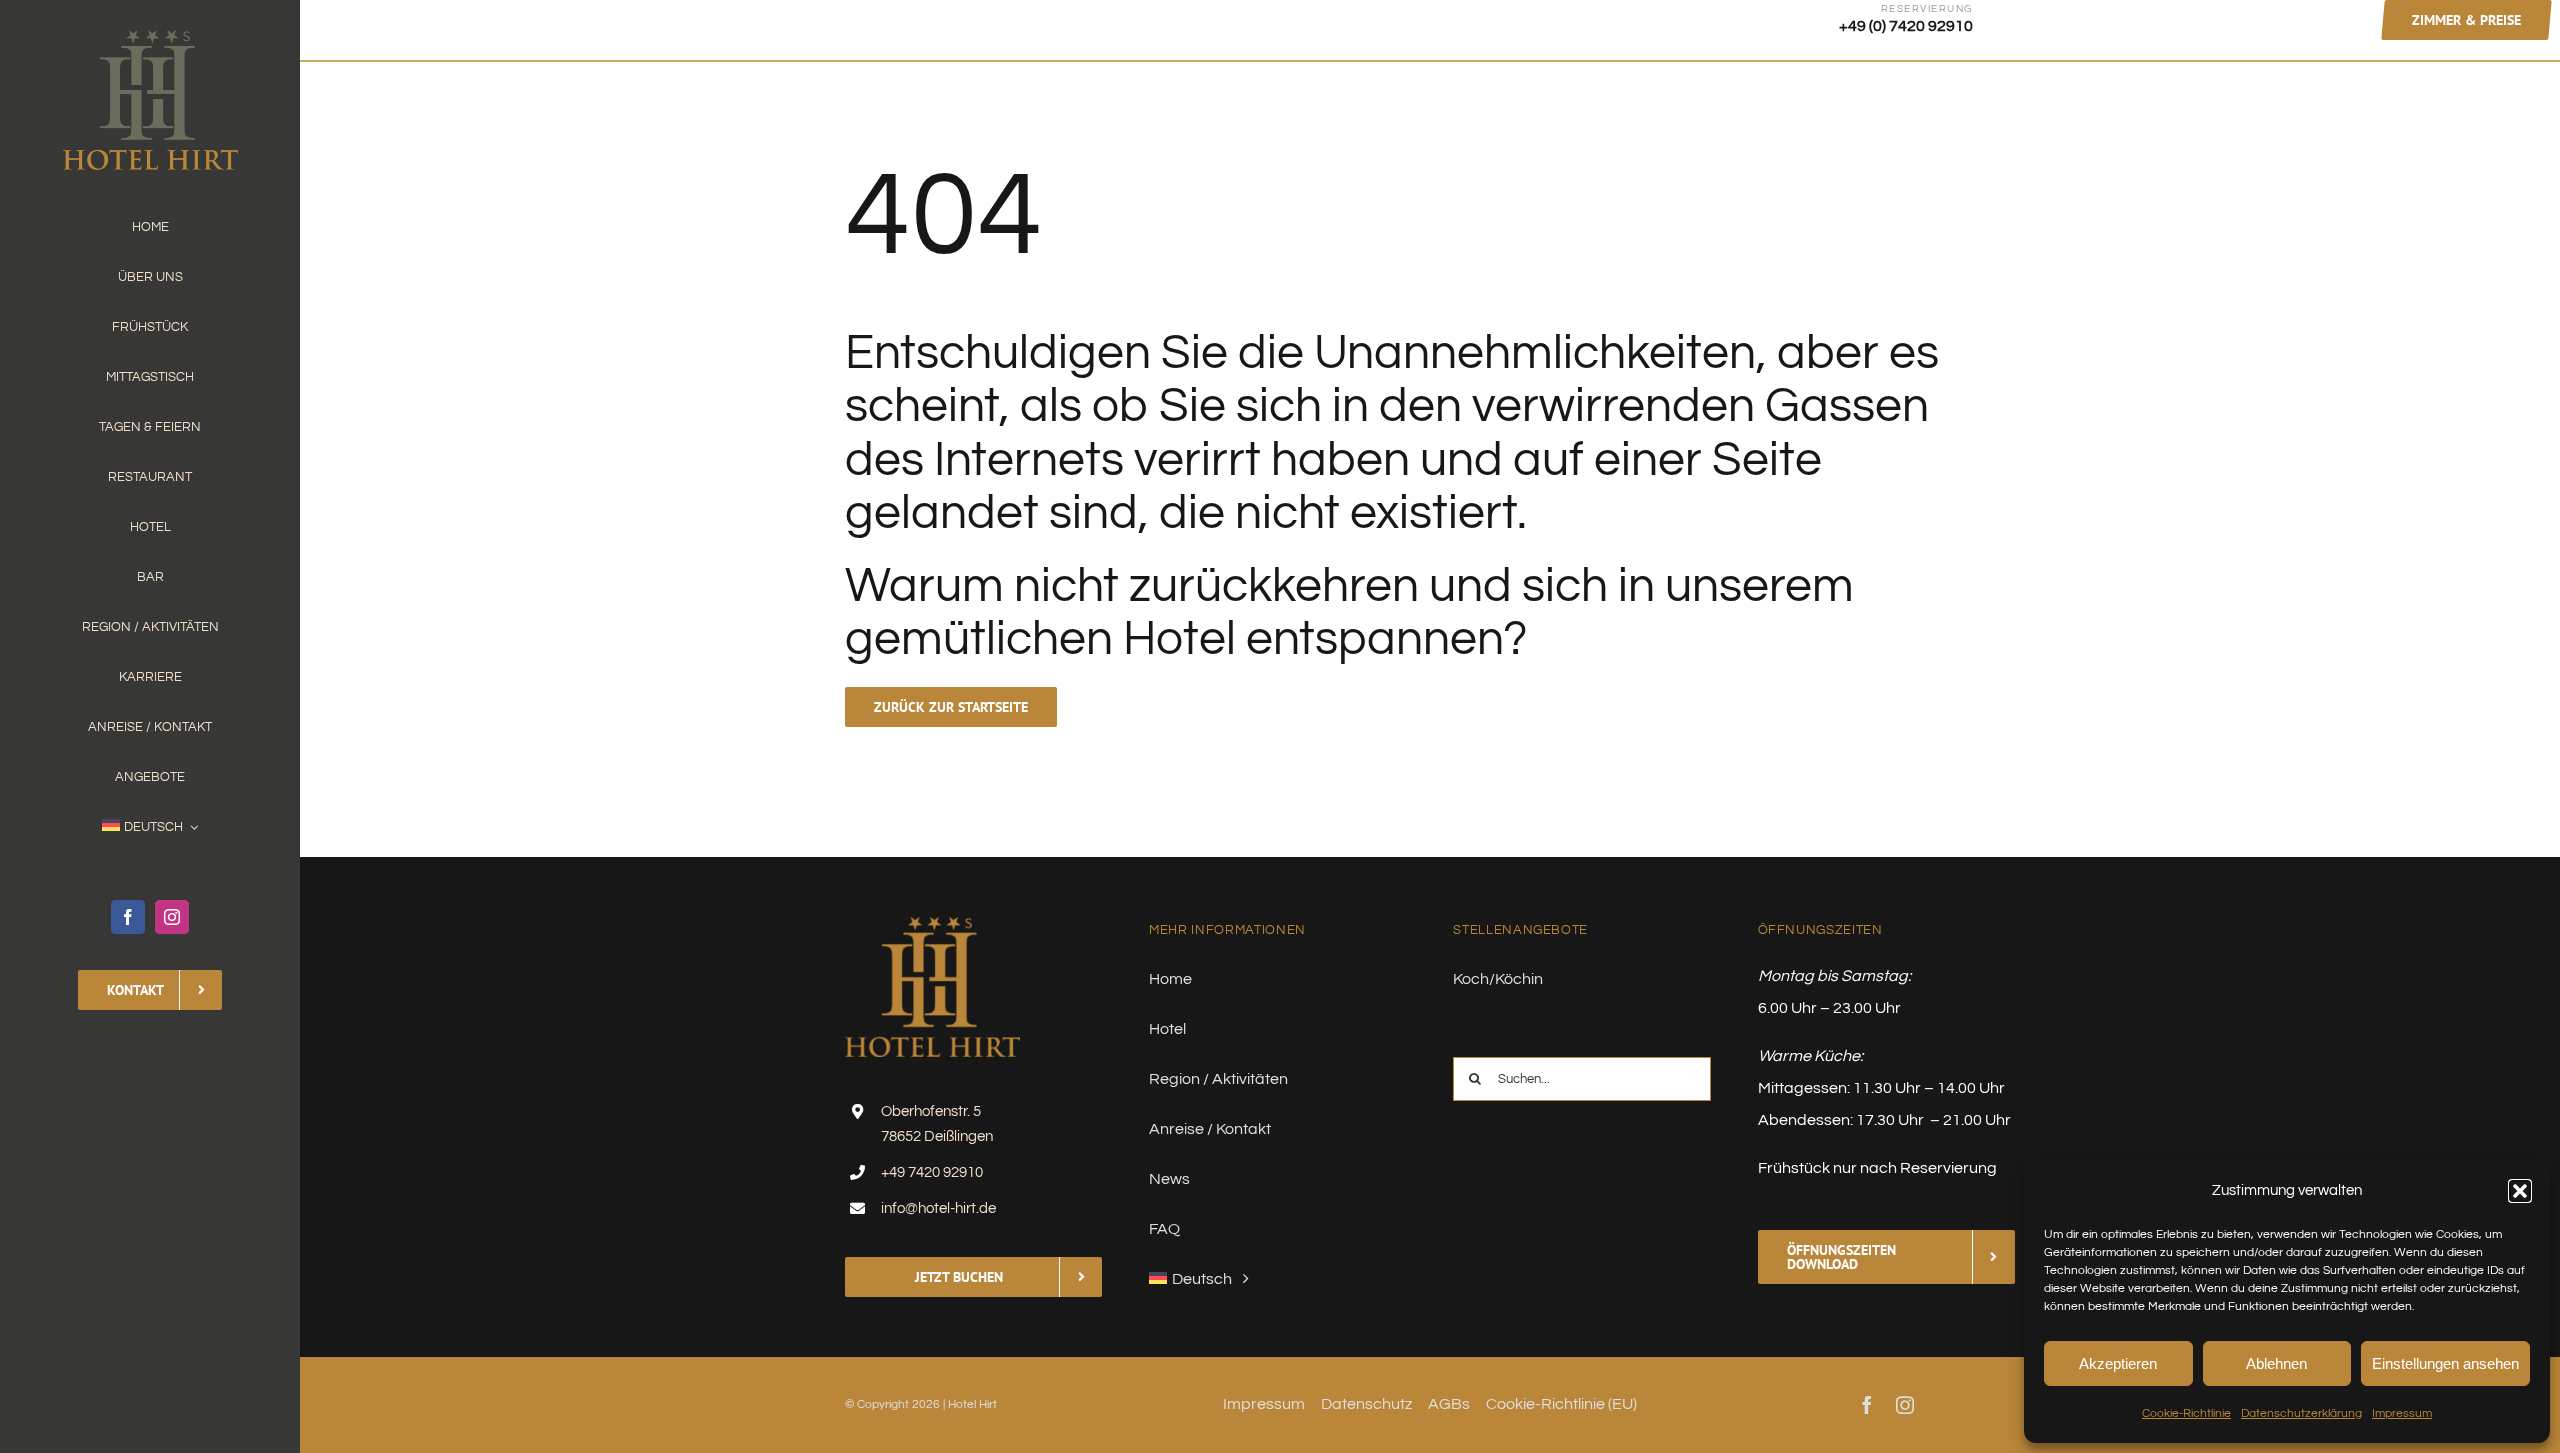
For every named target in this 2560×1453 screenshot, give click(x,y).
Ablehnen (2276, 1363)
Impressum (2402, 1413)
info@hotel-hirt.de (938, 1208)
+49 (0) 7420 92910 (1906, 26)
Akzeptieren (2118, 1363)
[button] (2520, 1191)
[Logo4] (150, 38)
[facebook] (128, 917)
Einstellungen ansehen (2445, 1363)
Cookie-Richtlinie (2186, 1413)
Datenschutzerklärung (2301, 1413)
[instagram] (172, 917)
